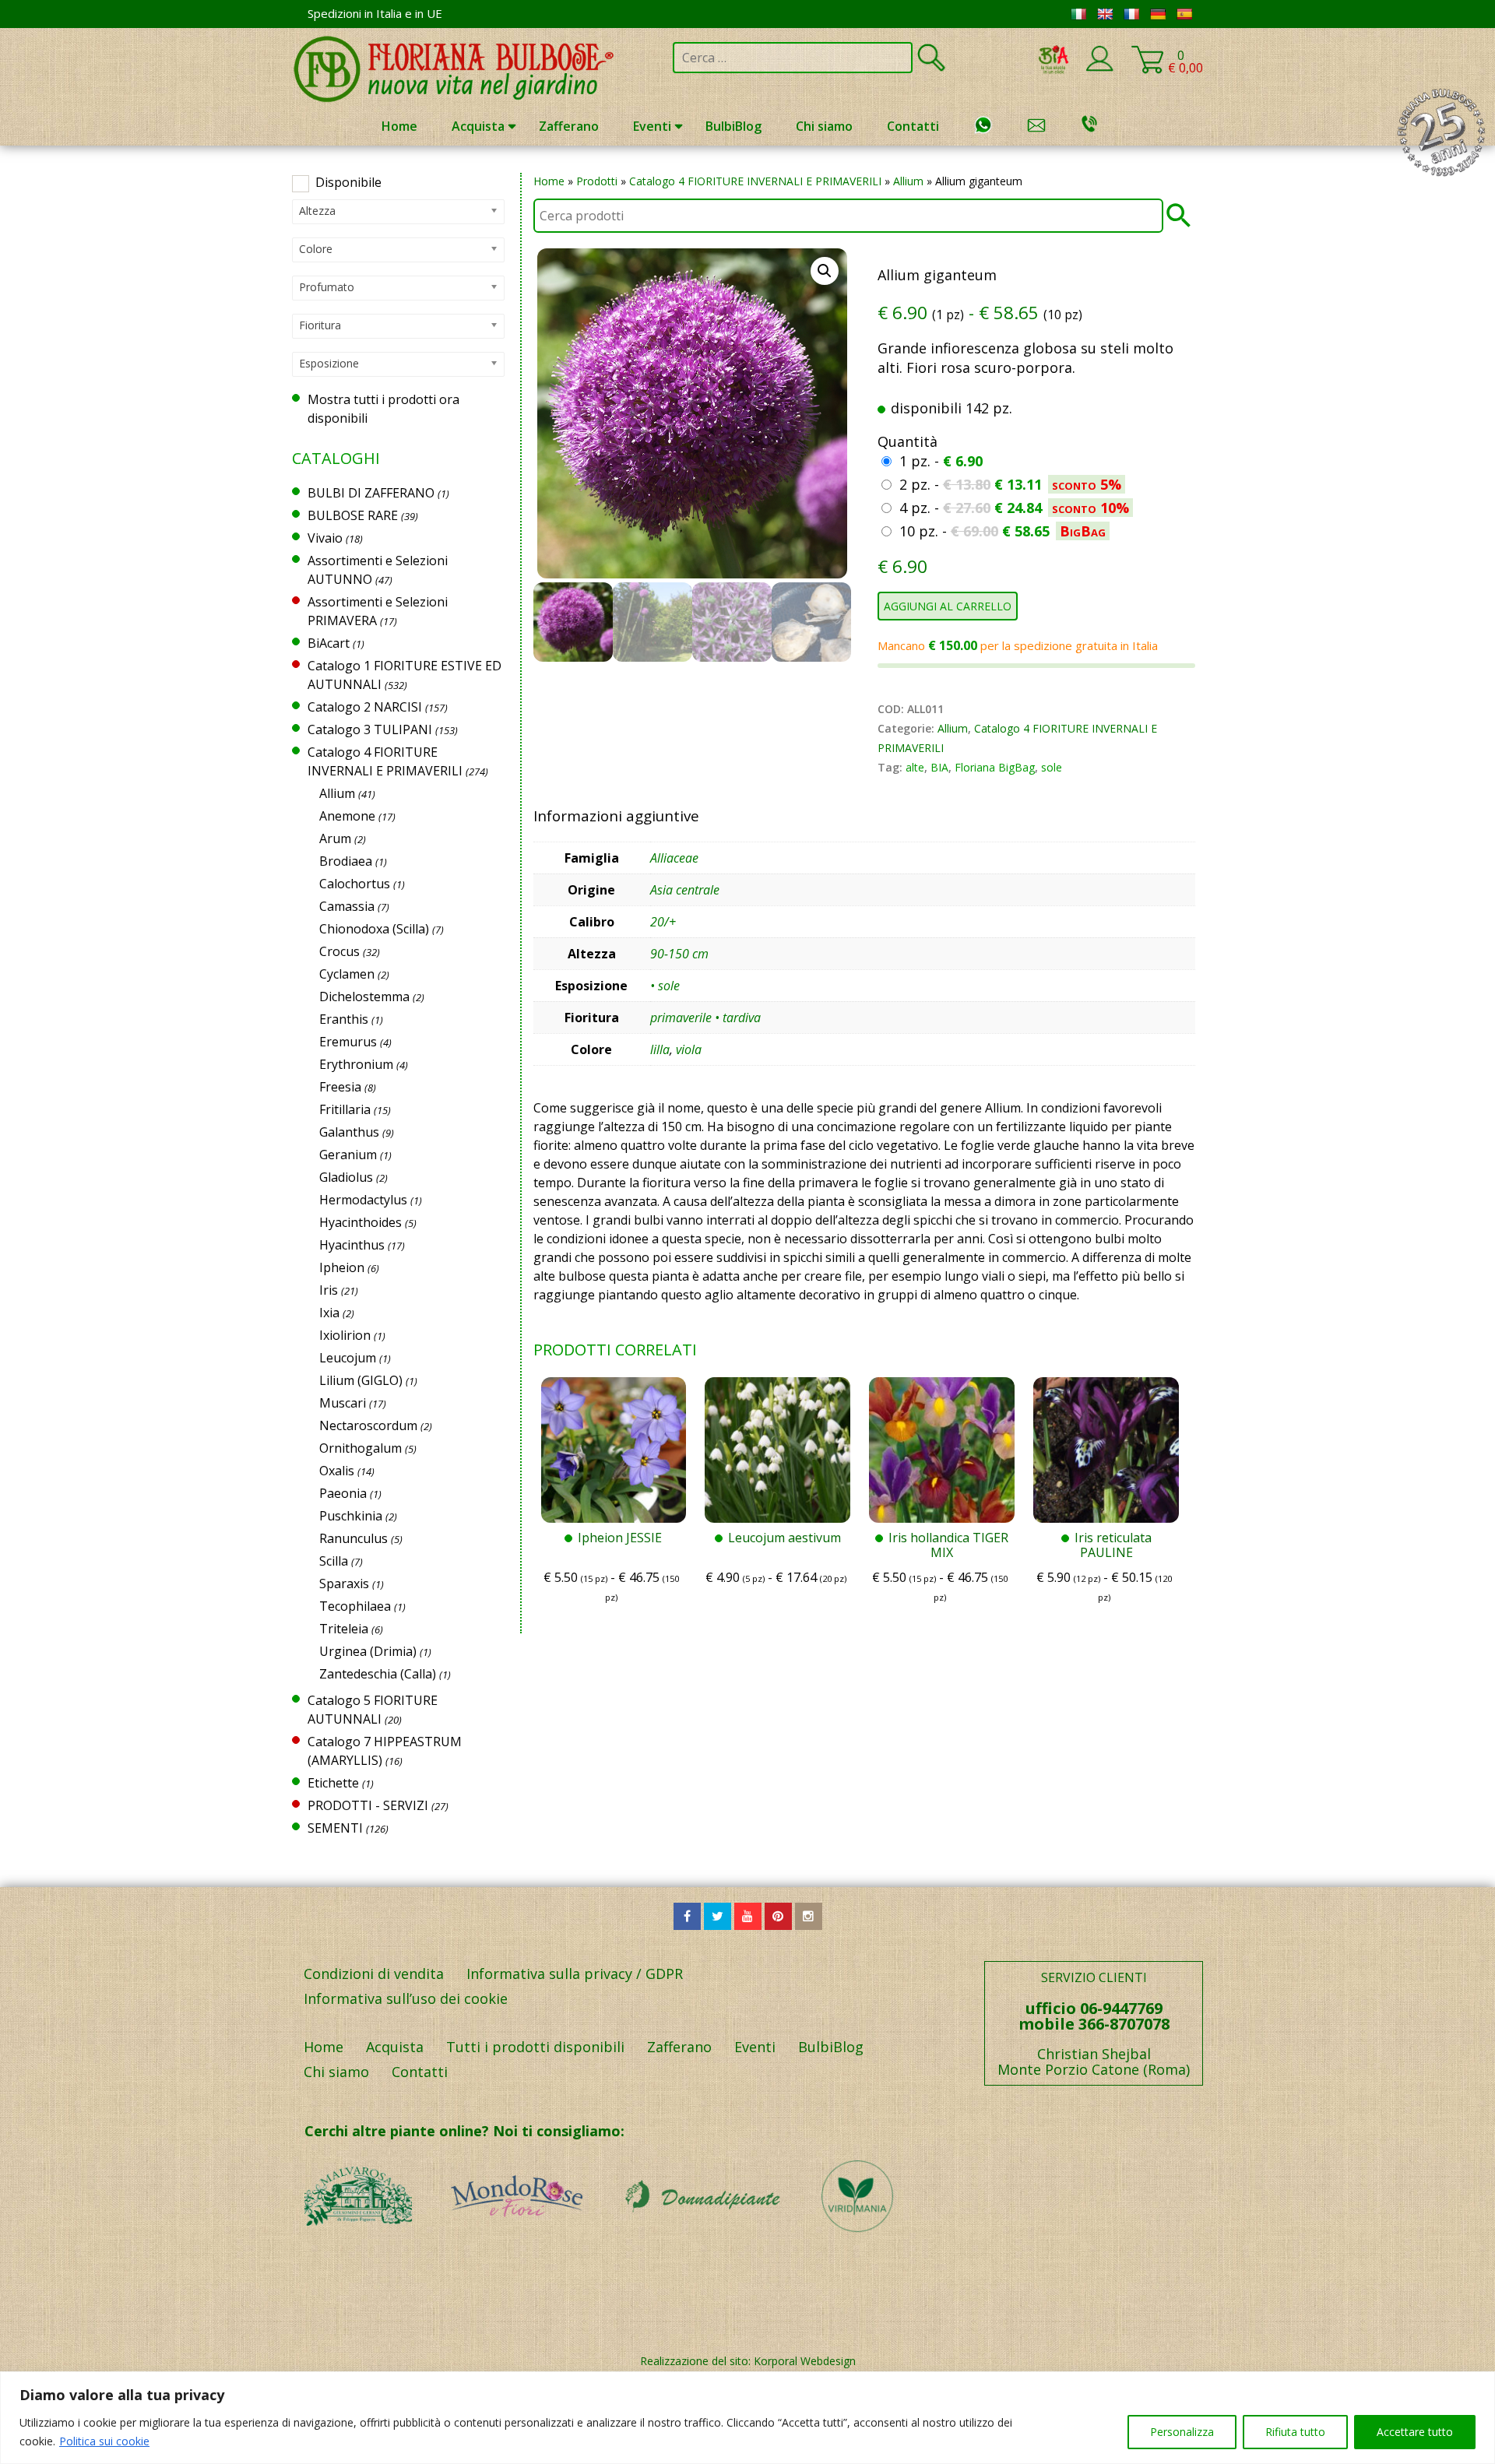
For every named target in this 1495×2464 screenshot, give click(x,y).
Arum (335, 838)
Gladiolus (346, 1177)
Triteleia (344, 1629)
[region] (747, 2418)
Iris (329, 1290)
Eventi (652, 126)
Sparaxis (344, 1583)
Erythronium (356, 1064)
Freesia (340, 1087)
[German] (1158, 14)
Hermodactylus (363, 1200)
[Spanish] (1184, 14)
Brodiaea (346, 861)
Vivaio (325, 538)
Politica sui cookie (104, 2441)
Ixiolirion (345, 1335)
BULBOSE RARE (353, 515)
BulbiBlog (733, 126)
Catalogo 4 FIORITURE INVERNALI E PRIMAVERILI (755, 181)
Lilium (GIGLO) (361, 1380)
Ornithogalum (361, 1448)
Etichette (333, 1783)
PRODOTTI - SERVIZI (368, 1805)
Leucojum (348, 1358)
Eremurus (348, 1042)
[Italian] (1078, 14)
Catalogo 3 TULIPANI (370, 729)
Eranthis (344, 1019)
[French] (1131, 14)
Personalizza (1182, 2432)
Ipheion (342, 1267)
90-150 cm (679, 954)
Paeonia (343, 1493)
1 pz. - (941, 461)
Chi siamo (824, 126)
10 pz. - (1003, 531)
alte (915, 767)
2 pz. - (1010, 484)
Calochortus (355, 884)
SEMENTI (335, 1828)
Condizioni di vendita (374, 1974)
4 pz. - (1014, 508)
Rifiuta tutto (1295, 2432)
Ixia (329, 1313)
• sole (665, 986)
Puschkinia (351, 1516)
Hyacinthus (352, 1245)
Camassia (347, 906)
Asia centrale (685, 890)
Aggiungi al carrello (948, 606)
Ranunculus (354, 1538)
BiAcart (329, 643)
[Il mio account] (1099, 69)
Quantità (908, 441)
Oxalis (337, 1471)
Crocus (339, 951)
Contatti (913, 126)
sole (1052, 767)
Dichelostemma (364, 996)
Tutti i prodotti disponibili (535, 2047)
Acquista (478, 126)
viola (689, 1049)
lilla (660, 1049)
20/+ (663, 922)
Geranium (348, 1155)
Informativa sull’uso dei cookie (406, 1998)
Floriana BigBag (995, 767)
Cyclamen (347, 974)
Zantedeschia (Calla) (378, 1674)
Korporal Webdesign (805, 2361)
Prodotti (597, 181)
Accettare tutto (1415, 2432)
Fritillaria (345, 1109)
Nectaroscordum (368, 1425)
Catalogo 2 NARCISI (365, 707)
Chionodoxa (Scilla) (374, 929)
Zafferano (569, 126)
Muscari (343, 1403)
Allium (908, 181)
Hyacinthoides (361, 1222)
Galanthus (349, 1132)
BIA (939, 767)
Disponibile (348, 182)
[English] (1105, 14)
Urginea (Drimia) (368, 1651)
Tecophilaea (355, 1606)
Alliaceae (674, 858)
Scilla (334, 1561)
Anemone (347, 816)
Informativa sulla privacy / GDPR (575, 1974)
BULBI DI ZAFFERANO (371, 493)
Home (399, 126)
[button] (825, 271)
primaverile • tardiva (705, 1018)
